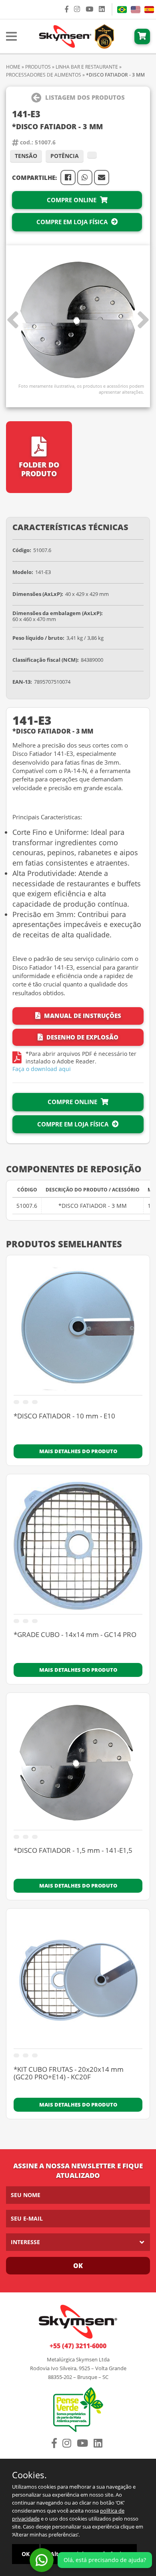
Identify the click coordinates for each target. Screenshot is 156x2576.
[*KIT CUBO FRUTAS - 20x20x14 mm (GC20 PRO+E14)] (78, 1982)
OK (26, 2554)
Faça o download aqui (42, 1069)
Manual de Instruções (82, 1016)
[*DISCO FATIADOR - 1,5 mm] (78, 1765)
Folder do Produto (39, 469)
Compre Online (72, 200)
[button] (143, 320)
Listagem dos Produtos (85, 97)
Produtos (38, 67)
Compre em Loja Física (73, 222)
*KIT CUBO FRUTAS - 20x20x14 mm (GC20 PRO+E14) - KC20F (69, 2074)
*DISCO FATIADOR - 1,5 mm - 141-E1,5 (73, 1851)
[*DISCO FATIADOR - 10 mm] (78, 1329)
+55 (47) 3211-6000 (78, 2346)
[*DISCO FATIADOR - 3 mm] (78, 320)
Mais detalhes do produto (78, 1451)
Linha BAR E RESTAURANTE (87, 67)
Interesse (25, 2242)
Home (13, 67)
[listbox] (78, 2242)
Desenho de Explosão (82, 1037)
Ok (78, 2266)
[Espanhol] (149, 10)
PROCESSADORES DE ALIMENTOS (44, 75)
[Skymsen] (76, 36)
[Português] (122, 10)
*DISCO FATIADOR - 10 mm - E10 (64, 1416)
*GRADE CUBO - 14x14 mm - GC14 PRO (75, 1635)
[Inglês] (136, 10)
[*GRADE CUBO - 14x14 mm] (78, 1548)
